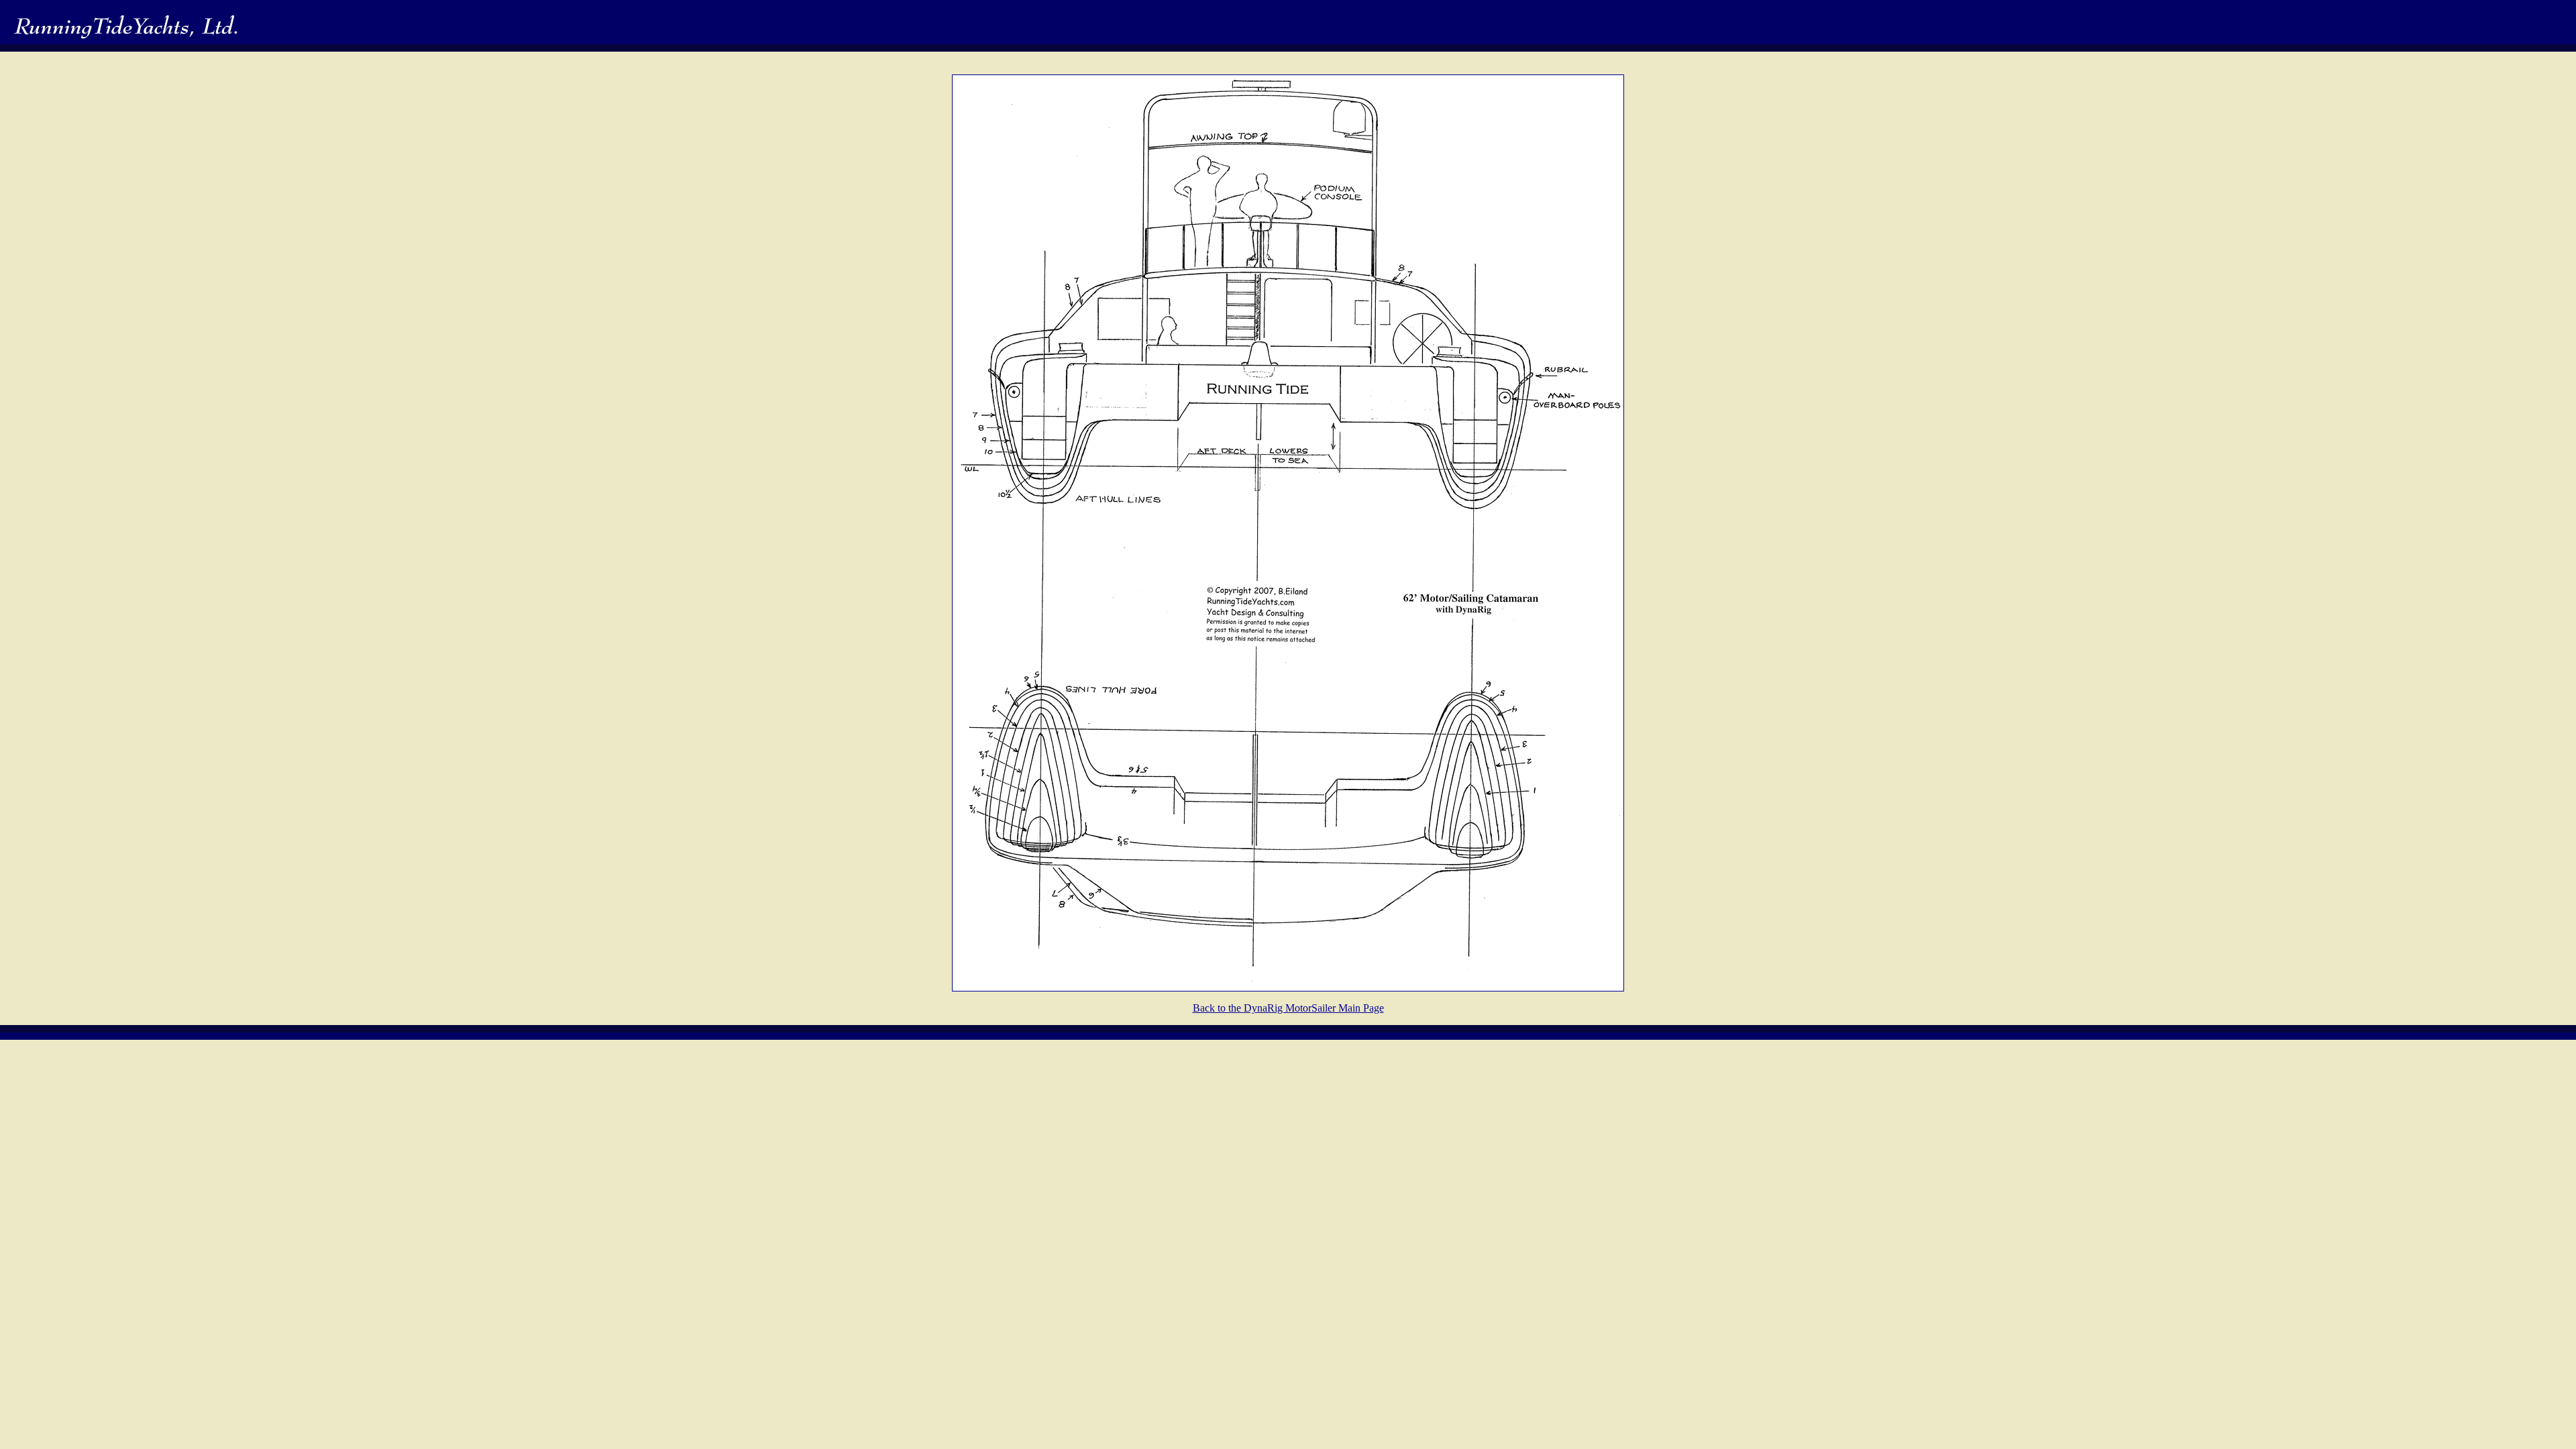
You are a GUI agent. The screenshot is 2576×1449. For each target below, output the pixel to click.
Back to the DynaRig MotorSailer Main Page (1288, 1008)
